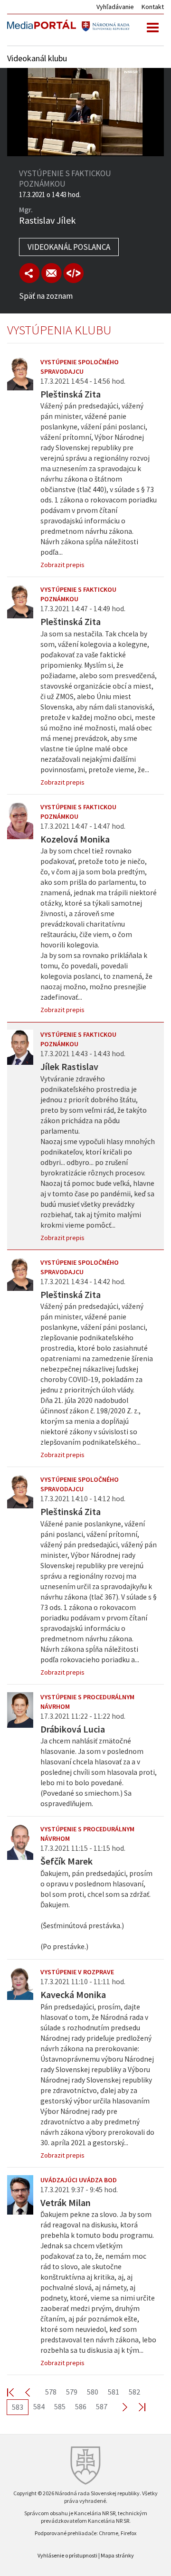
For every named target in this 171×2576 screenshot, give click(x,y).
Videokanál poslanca (69, 247)
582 (134, 2392)
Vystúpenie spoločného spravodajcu (80, 367)
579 (72, 2392)
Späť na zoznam (46, 296)
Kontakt (153, 7)
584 (39, 2406)
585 (60, 2406)
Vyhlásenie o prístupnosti (67, 2555)
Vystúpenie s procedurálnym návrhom (87, 1702)
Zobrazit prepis (62, 565)
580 (93, 2392)
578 (51, 2392)
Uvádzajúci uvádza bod (79, 2180)
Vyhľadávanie (115, 7)
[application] (85, 112)
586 (81, 2406)
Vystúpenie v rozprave (77, 1972)
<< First (16, 2392)
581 (114, 2392)
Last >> (136, 2407)
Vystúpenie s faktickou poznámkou (78, 594)
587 (102, 2406)
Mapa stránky (117, 2555)
